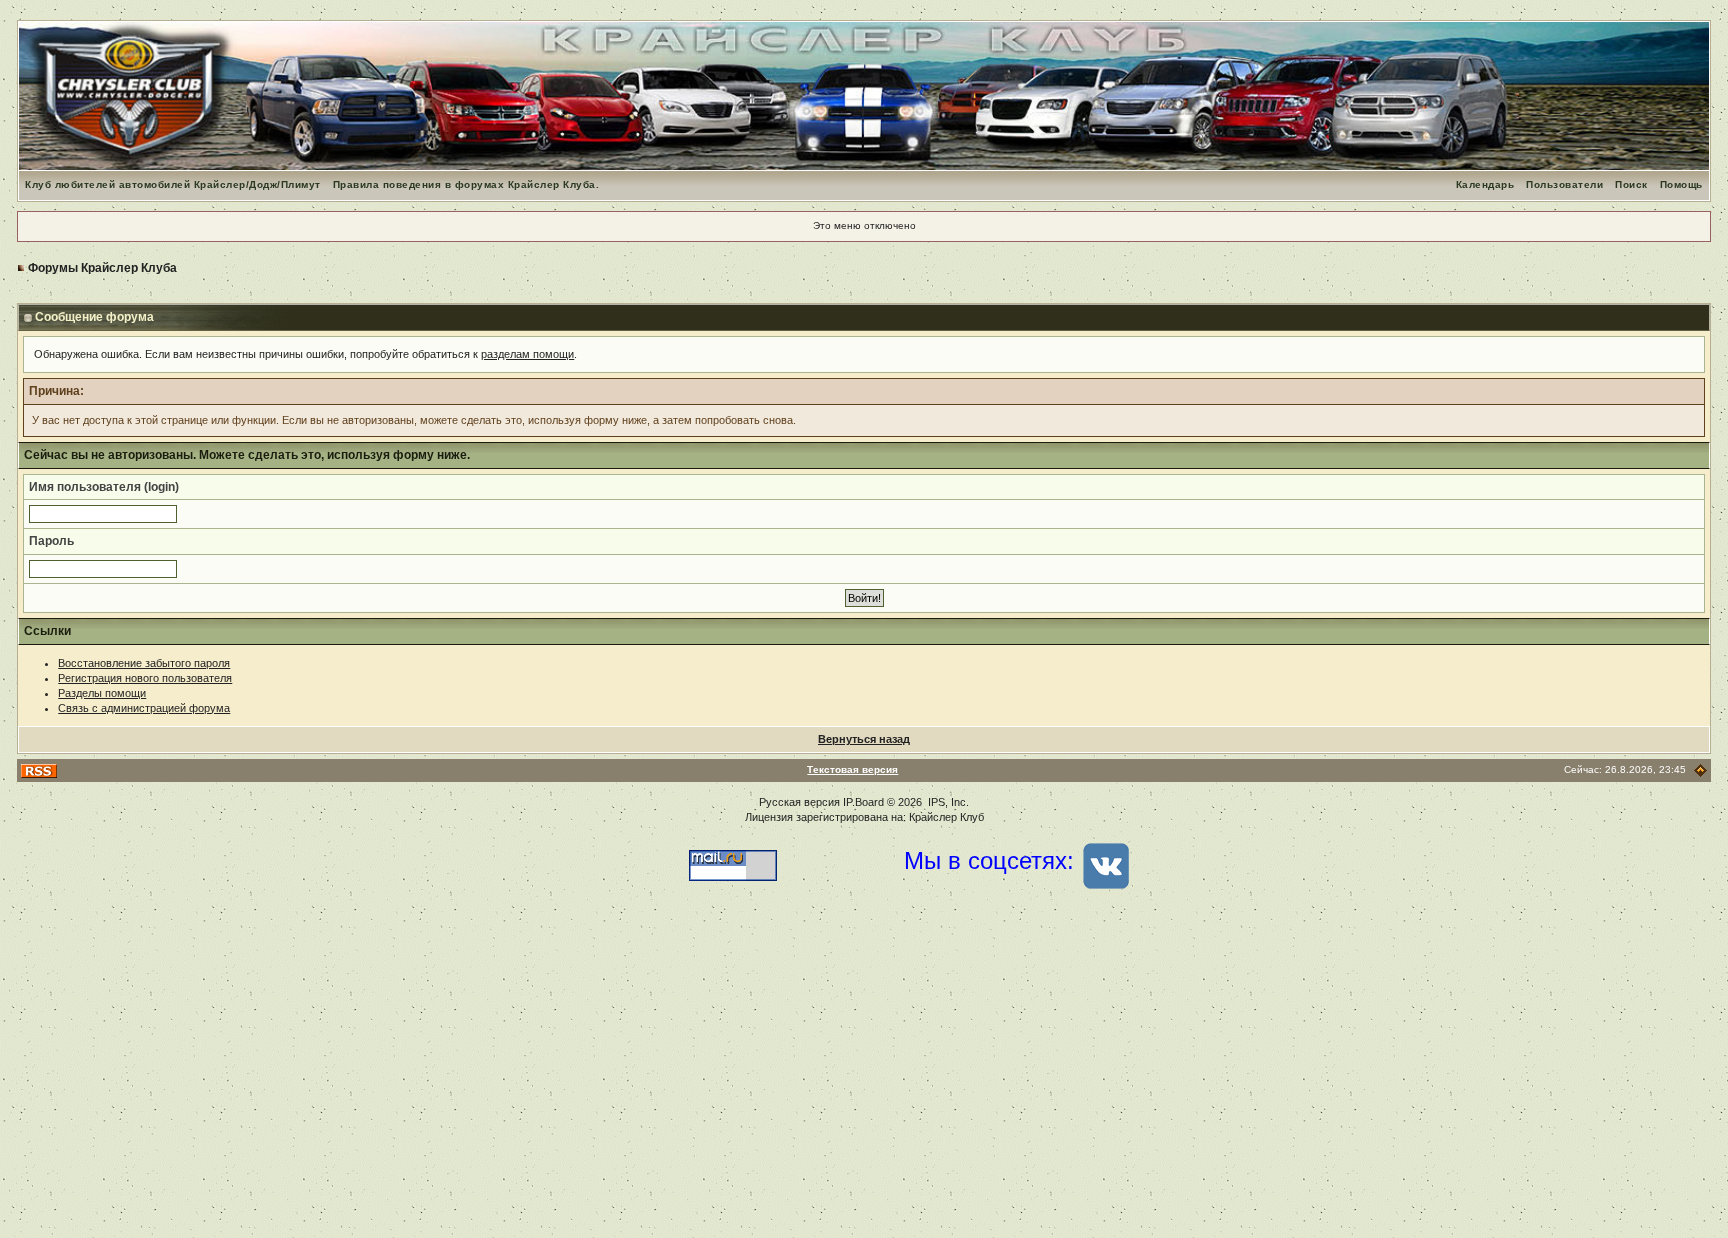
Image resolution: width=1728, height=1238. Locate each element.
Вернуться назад (864, 739)
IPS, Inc (947, 802)
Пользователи (1564, 184)
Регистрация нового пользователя (145, 678)
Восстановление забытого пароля (144, 663)
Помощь (1681, 184)
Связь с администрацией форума (144, 708)
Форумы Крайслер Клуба (102, 268)
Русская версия (799, 802)
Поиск (1631, 184)
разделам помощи (527, 354)
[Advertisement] (864, 1078)
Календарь (1485, 184)
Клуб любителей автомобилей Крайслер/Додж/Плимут (173, 184)
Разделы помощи (102, 693)
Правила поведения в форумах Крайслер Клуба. (466, 184)
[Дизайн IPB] (1700, 769)
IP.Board (863, 802)
